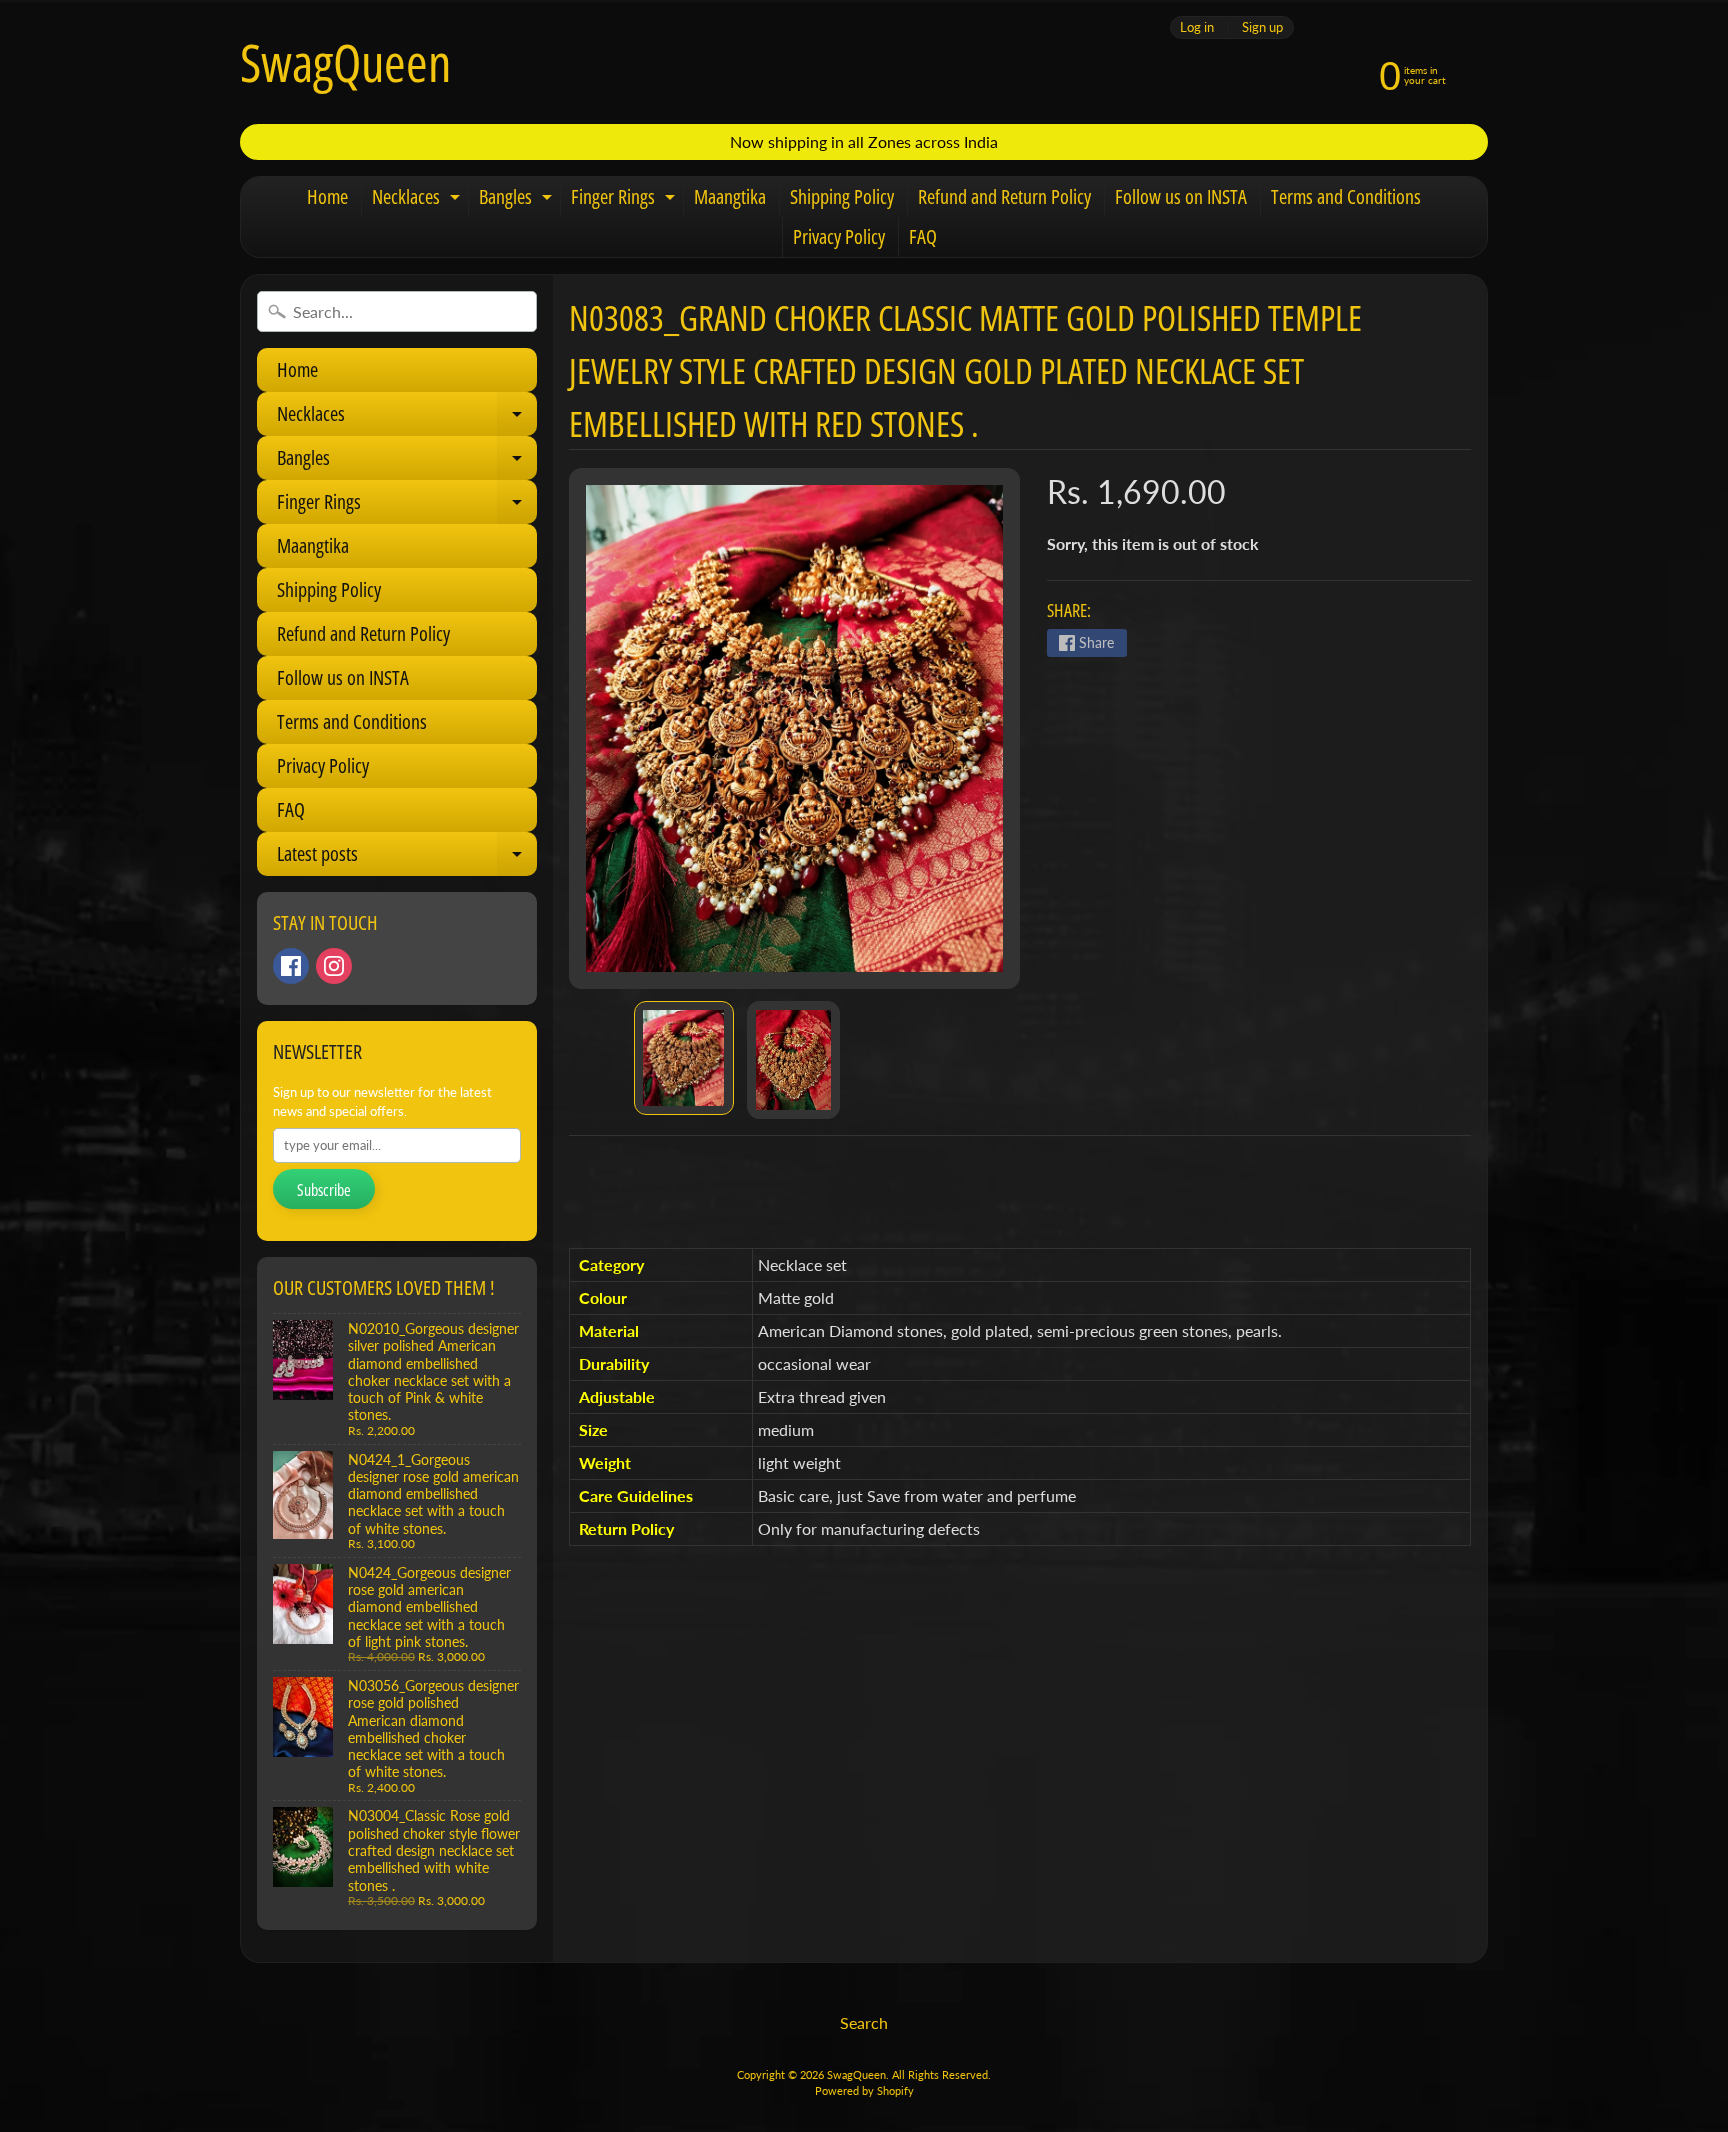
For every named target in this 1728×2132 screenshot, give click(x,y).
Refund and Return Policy (1004, 196)
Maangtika (730, 196)
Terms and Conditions (1346, 196)
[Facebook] (291, 966)
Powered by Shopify (864, 2090)
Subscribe (324, 1190)
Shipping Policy (842, 196)
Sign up (1262, 27)
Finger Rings (625, 200)
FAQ (923, 236)
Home (327, 196)
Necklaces (418, 200)
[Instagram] (334, 966)
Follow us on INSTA (1181, 196)
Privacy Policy (839, 236)
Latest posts (405, 858)
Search (864, 2022)
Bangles (518, 200)
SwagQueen (345, 62)
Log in (1197, 27)
